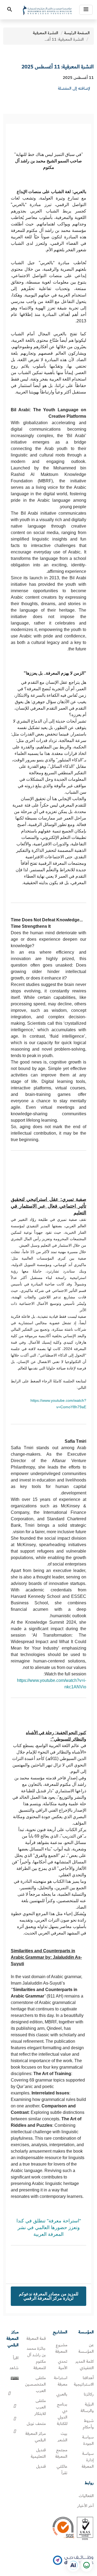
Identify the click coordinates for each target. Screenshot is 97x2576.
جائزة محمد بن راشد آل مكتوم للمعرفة (36, 2358)
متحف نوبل (36, 2424)
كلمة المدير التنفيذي (85, 2365)
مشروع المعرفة (61, 2348)
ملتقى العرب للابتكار (40, 2407)
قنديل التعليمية (38, 2453)
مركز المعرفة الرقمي (36, 2437)
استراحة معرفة (61, 2381)
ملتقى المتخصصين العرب (35, 2384)
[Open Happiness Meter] (86, 2565)
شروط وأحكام (88, 2424)
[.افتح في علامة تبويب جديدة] (73, 2565)
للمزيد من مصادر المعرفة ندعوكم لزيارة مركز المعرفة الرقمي (49, 2296)
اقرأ (16, 2358)
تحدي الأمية (63, 2365)
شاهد (14, 2368)
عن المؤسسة (86, 2348)
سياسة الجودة (88, 2440)
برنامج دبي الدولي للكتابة (62, 2414)
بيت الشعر (63, 2437)
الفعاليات (86, 2496)
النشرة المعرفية (46, 33)
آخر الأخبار (86, 2506)
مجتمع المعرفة (61, 2453)
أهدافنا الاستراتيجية (84, 2381)
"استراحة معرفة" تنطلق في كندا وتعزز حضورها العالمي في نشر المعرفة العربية (49, 2228)
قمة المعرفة (36, 2338)
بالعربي (62, 2394)
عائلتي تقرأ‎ (62, 2470)
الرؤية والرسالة (87, 2407)
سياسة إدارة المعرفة (88, 2460)
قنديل (41, 2466)
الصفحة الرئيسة (77, 33)
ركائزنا (89, 2394)
